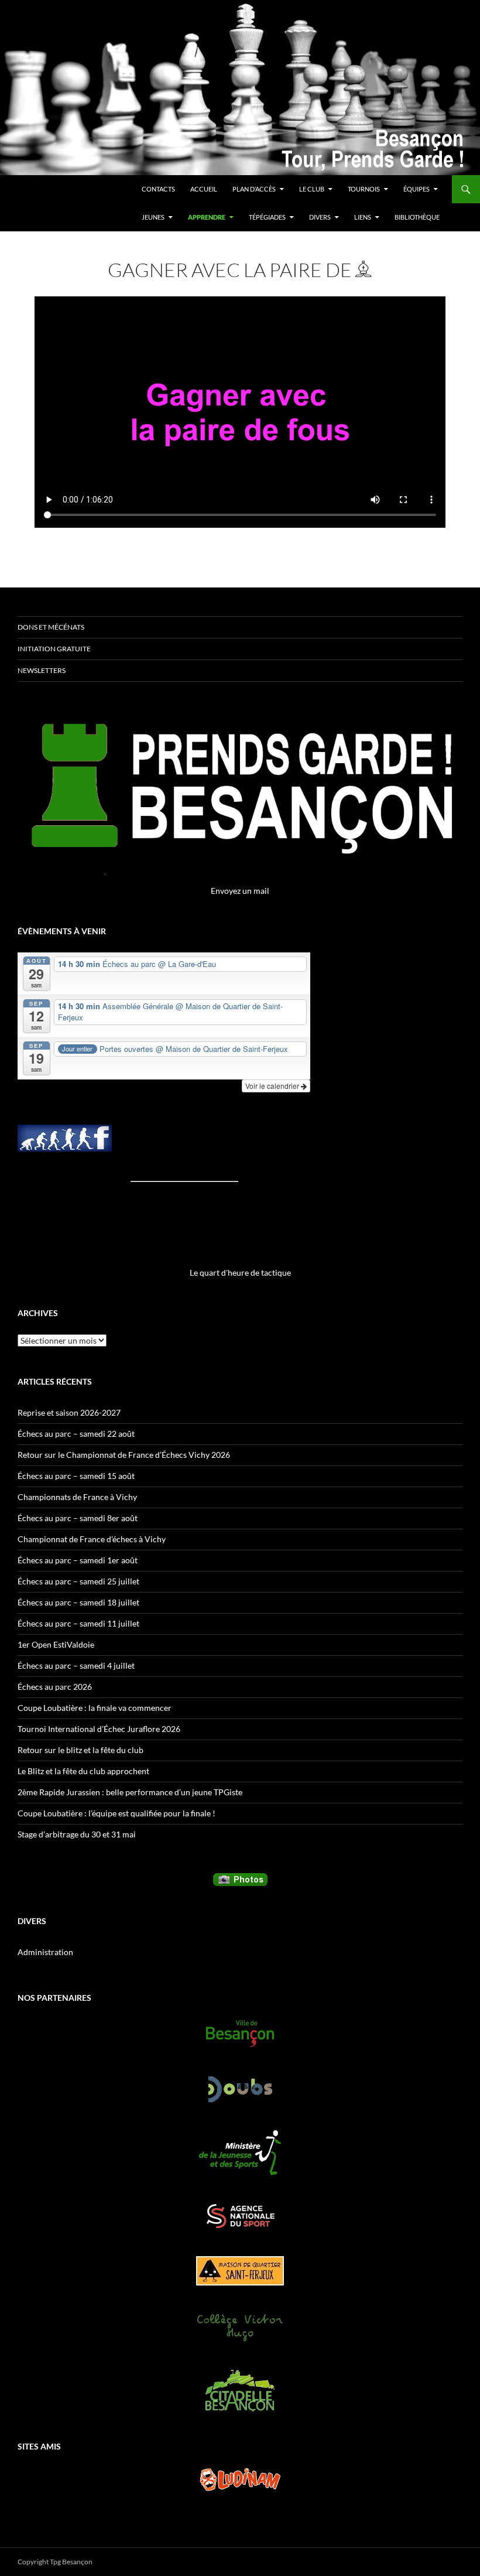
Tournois (364, 189)
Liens (363, 217)
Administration (45, 1952)
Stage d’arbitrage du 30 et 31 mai (77, 1834)
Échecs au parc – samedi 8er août (78, 1518)
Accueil (204, 189)
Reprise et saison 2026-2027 (69, 1412)
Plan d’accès (254, 189)
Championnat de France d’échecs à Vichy (92, 1539)
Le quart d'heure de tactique (240, 1272)
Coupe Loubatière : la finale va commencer (95, 1708)
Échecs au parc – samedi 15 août (76, 1476)
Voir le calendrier (273, 1086)
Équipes (416, 189)
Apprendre (207, 217)
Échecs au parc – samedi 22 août (76, 1434)
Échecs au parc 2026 (55, 1687)
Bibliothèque (417, 217)
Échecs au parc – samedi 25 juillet (78, 1581)
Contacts (158, 189)
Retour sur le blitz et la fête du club (80, 1750)
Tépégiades (267, 217)
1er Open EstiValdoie (56, 1644)
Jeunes (153, 217)
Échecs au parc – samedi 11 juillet (78, 1623)
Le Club (312, 189)
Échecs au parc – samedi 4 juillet (76, 1665)
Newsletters (42, 670)
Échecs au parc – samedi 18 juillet (78, 1602)
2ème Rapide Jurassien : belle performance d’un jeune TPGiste (130, 1792)
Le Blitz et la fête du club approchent (83, 1771)
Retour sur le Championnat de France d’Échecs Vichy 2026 (124, 1455)
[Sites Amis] (240, 2479)
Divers (320, 217)
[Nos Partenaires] (240, 2034)
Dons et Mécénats (51, 627)
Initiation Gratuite (54, 649)
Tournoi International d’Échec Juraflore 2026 (99, 1729)
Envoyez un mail (240, 891)
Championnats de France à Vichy (77, 1497)
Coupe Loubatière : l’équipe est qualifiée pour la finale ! (116, 1813)
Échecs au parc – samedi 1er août (78, 1560)
